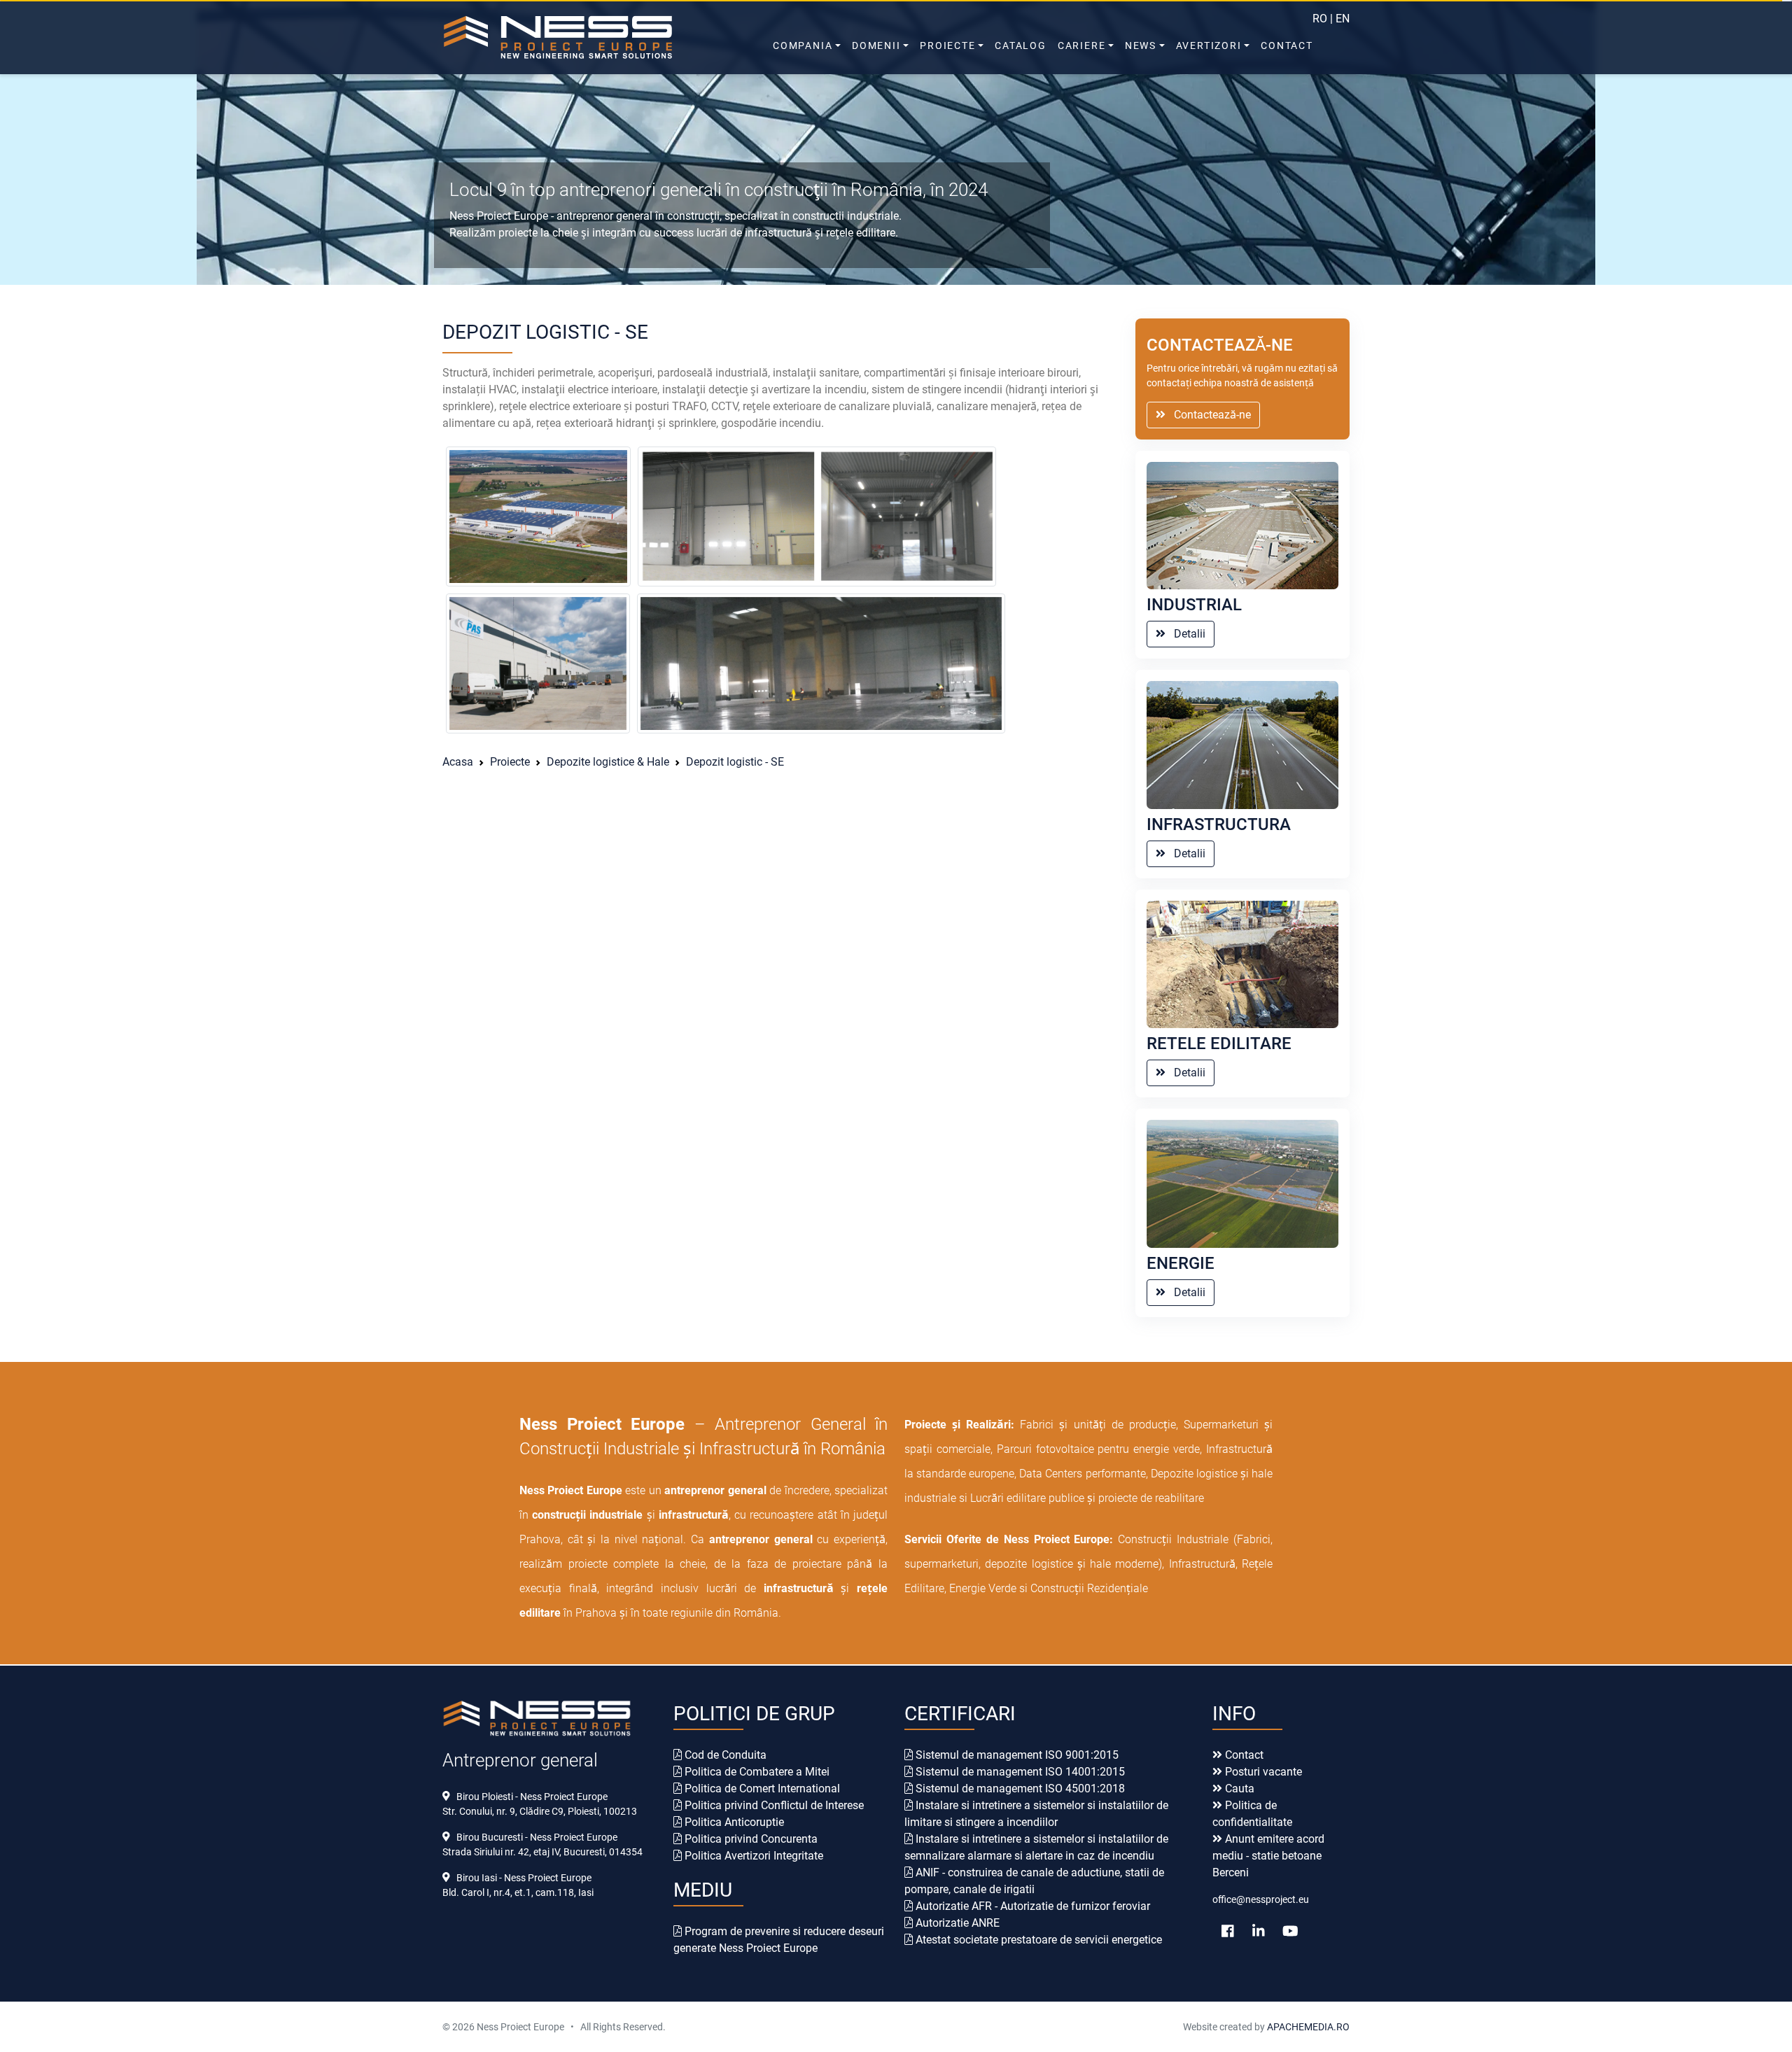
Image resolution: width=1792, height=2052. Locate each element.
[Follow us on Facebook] (1228, 1931)
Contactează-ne (1208, 415)
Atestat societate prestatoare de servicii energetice (1037, 1940)
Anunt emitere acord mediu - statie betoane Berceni (1268, 1856)
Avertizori (1209, 45)
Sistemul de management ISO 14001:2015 (1019, 1772)
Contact (1287, 45)
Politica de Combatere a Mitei (756, 1772)
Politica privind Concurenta (750, 1839)
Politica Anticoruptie (733, 1822)
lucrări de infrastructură (754, 233)
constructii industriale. (847, 216)
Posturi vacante (1262, 1772)
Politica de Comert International (761, 1789)
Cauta (1238, 1789)
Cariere (1082, 45)
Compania (803, 45)
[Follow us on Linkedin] (1259, 1931)
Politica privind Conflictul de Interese (773, 1805)
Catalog (1021, 45)
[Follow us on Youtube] (1290, 1931)
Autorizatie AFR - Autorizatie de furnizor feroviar (1031, 1906)
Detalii (1185, 634)
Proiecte (947, 45)
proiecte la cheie (538, 233)
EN (1343, 19)
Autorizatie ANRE (956, 1923)
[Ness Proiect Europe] (588, 37)
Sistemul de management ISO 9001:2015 (1016, 1755)
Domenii (876, 45)
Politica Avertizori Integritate (752, 1856)
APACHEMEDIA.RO (1307, 2027)
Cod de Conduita (724, 1755)
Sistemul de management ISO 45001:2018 (1019, 1789)
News (1141, 45)
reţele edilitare (861, 233)
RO (1320, 19)
